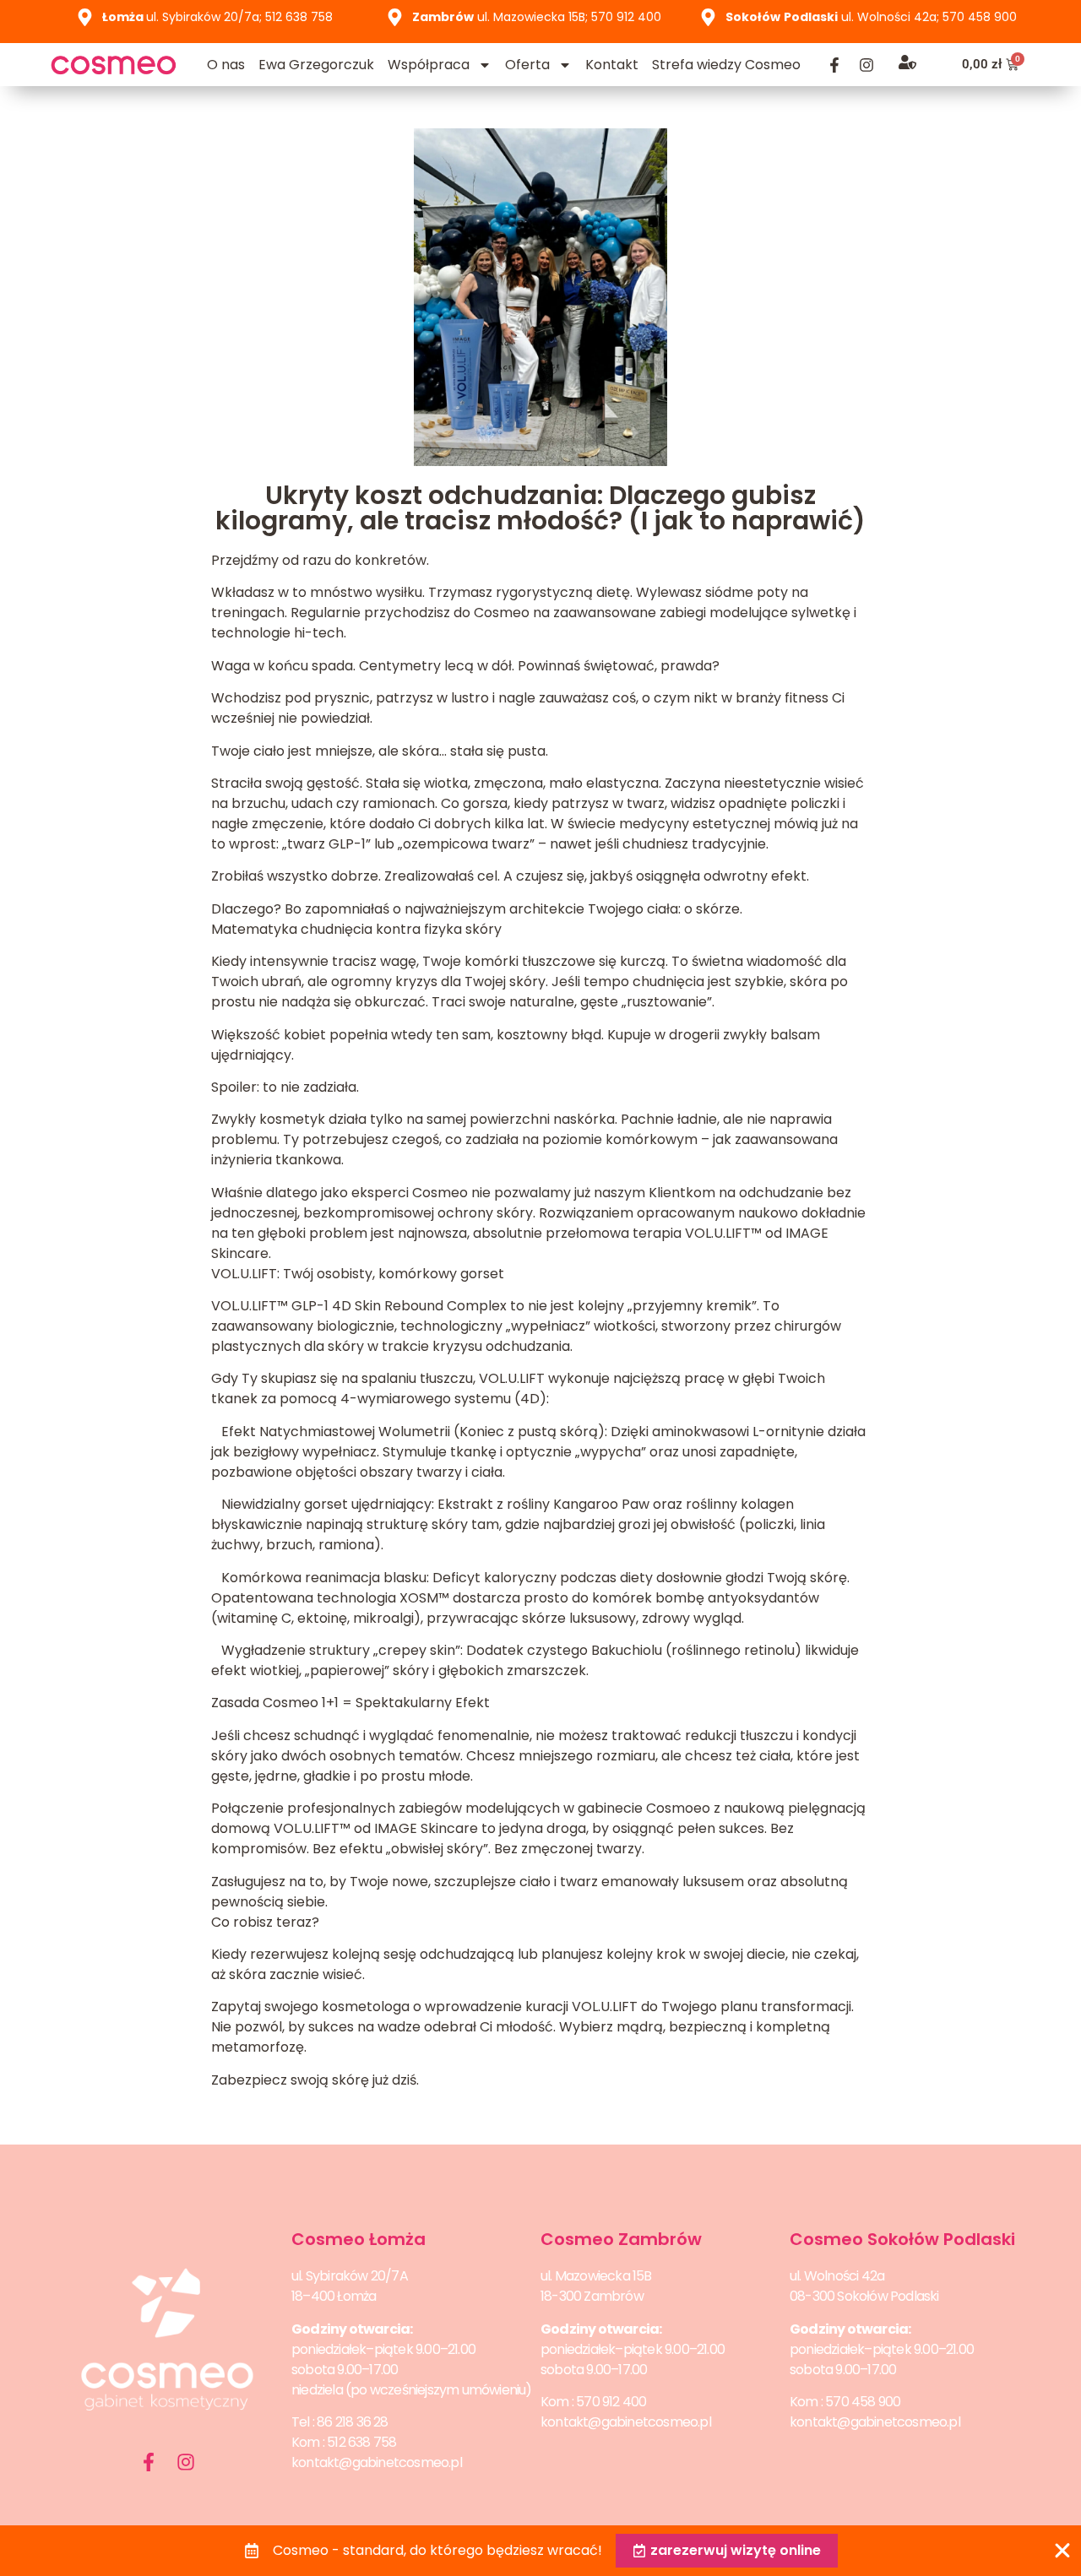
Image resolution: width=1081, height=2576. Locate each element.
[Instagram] (866, 65)
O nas (226, 65)
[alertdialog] (540, 2551)
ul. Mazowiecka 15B (596, 2276)
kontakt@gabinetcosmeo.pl (377, 2462)
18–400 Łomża (334, 2296)
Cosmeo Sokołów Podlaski (902, 2239)
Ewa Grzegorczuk (316, 65)
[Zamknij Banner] (1062, 2551)
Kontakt (612, 65)
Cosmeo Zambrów (621, 2239)
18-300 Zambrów (592, 2296)
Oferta (527, 65)
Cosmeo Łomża (359, 2239)
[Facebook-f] (834, 65)
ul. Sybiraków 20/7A (350, 2276)
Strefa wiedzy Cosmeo (726, 65)
